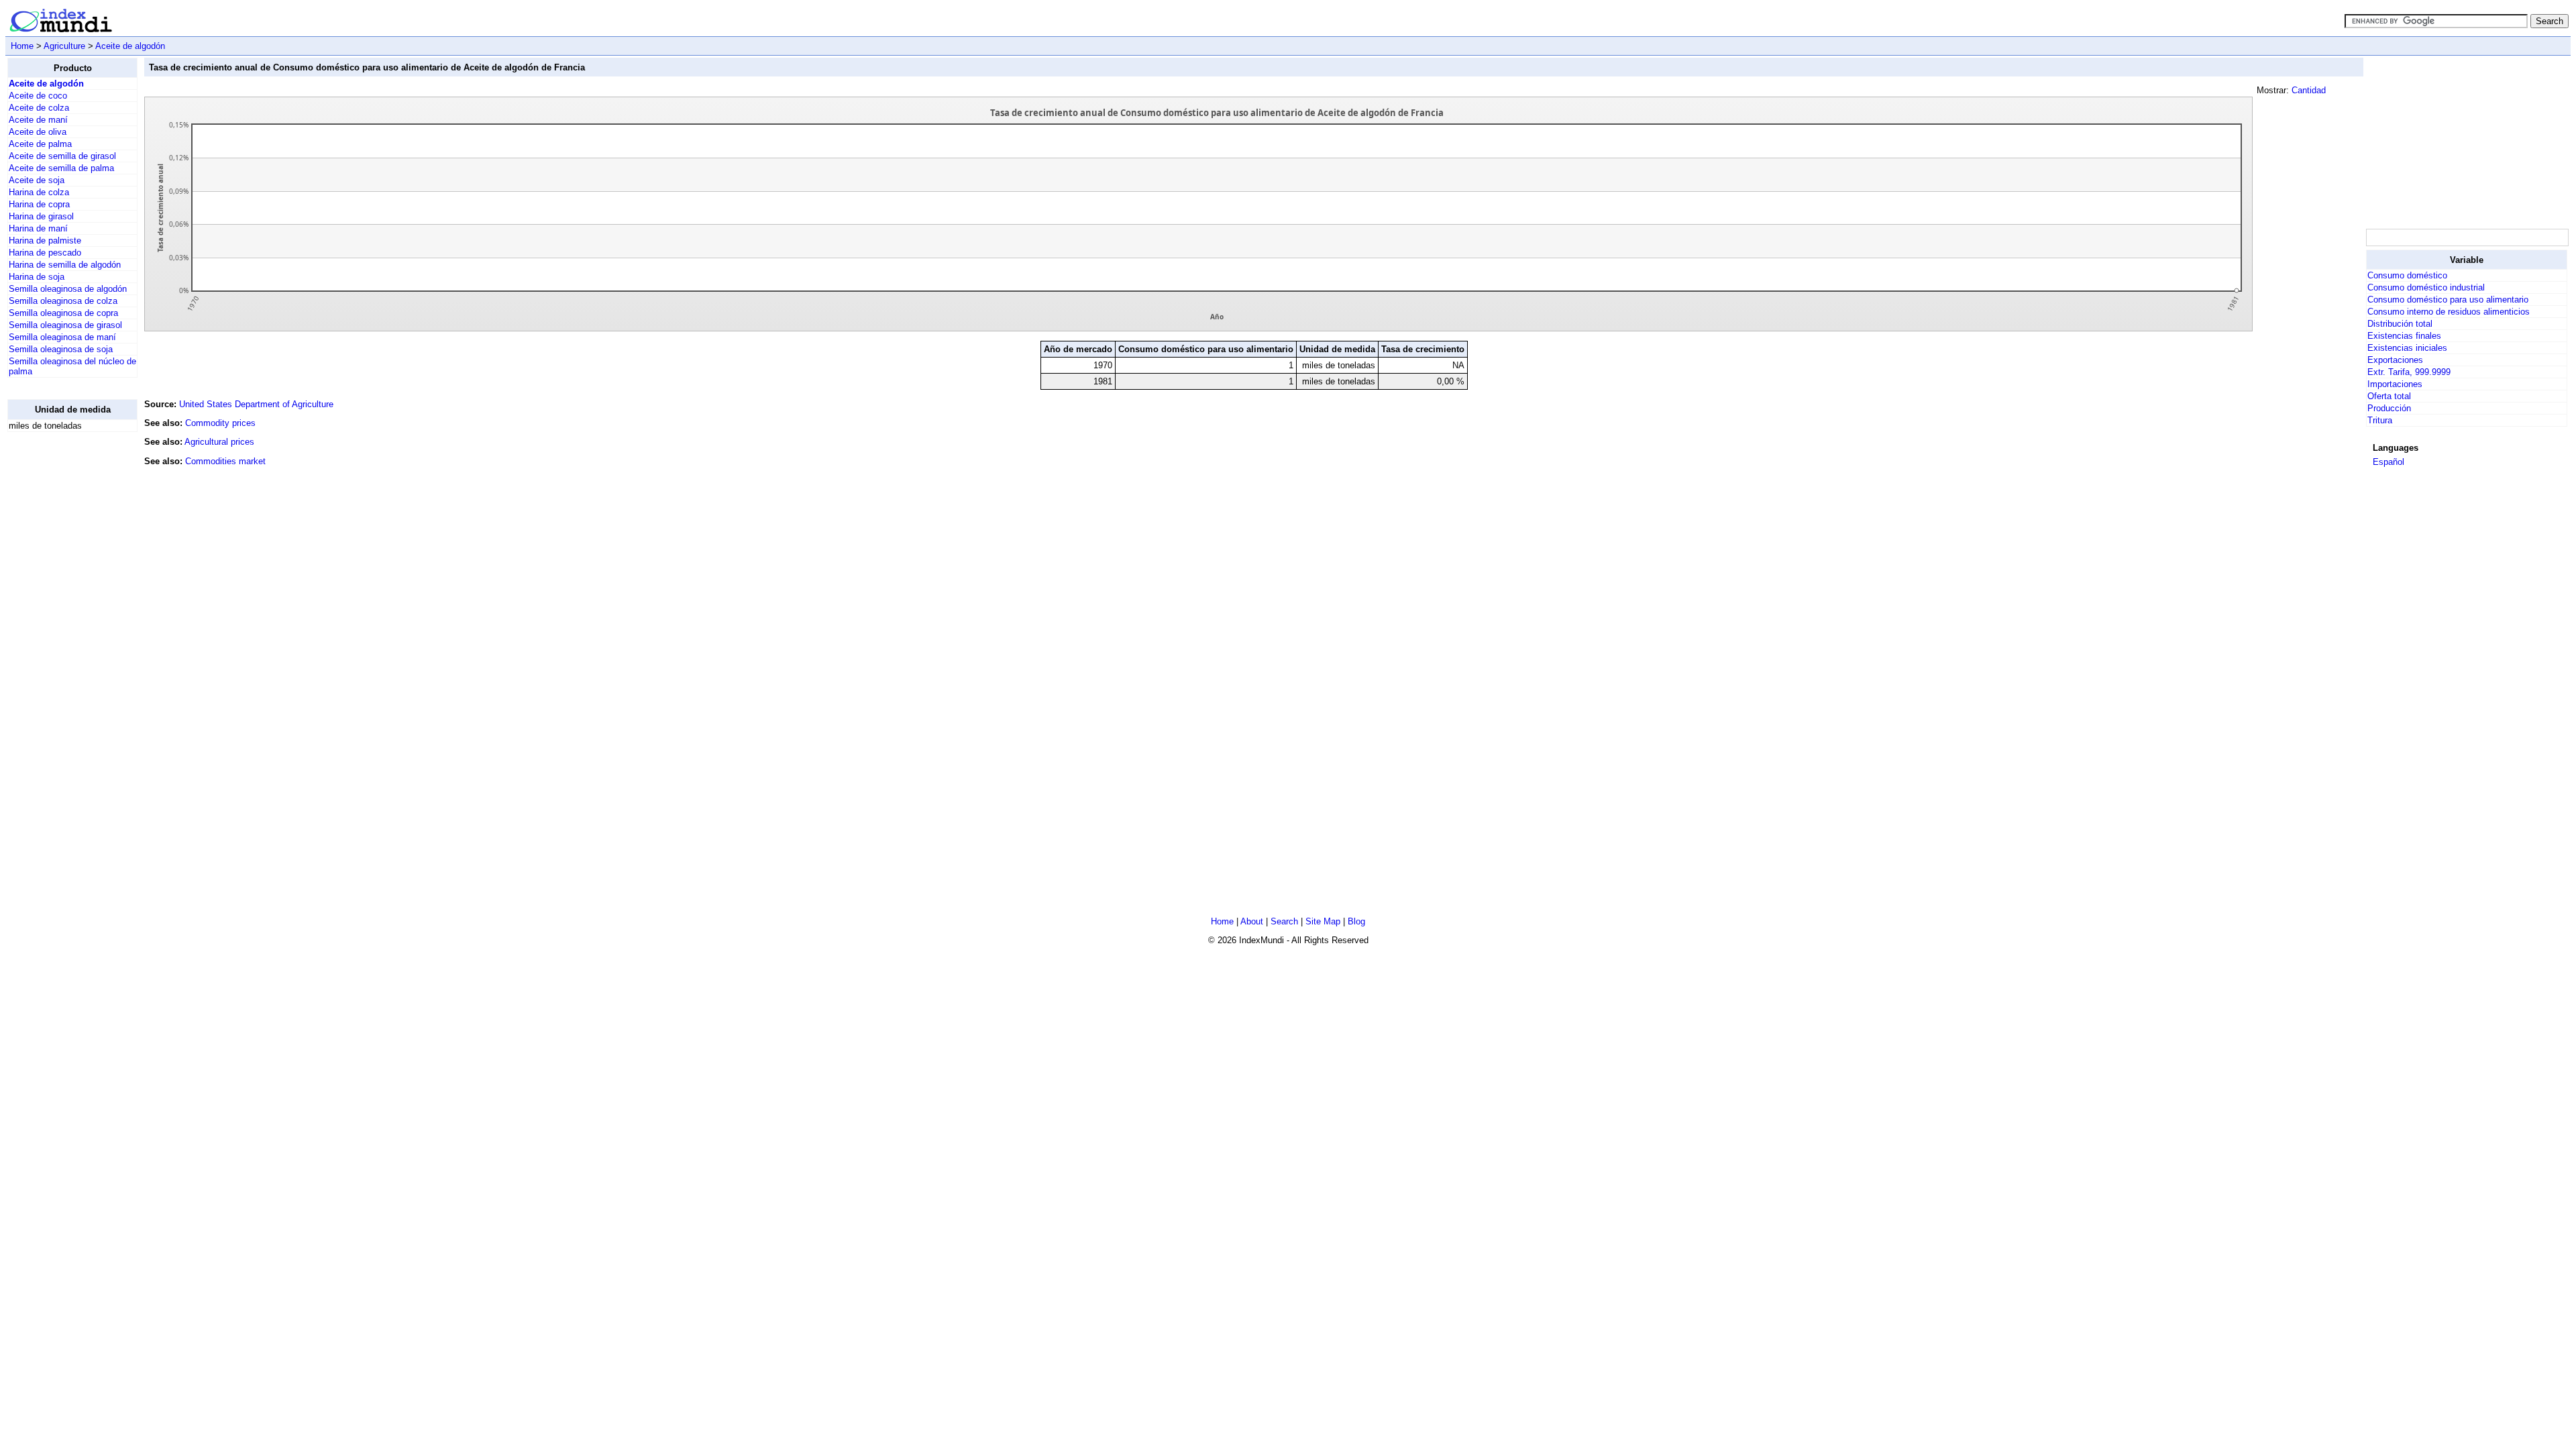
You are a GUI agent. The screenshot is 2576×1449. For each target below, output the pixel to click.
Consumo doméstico (2407, 275)
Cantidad (2309, 90)
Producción (2389, 408)
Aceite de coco (38, 96)
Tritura (2380, 420)
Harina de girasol (41, 216)
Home (22, 46)
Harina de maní (38, 228)
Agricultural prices (219, 442)
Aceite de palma (40, 144)
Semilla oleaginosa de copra (63, 313)
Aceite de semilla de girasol (62, 156)
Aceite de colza (39, 108)
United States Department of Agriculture (256, 404)
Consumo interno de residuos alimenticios (2449, 312)
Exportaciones (2395, 360)
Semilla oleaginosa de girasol (65, 325)
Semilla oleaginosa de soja (61, 349)
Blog (1356, 921)
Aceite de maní (38, 120)
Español (2389, 462)
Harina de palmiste (45, 240)
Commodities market (225, 461)
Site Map (1323, 921)
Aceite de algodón (130, 46)
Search (1284, 921)
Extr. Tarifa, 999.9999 (2409, 372)
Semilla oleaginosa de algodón (68, 289)
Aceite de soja (37, 180)
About (1252, 921)
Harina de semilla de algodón (65, 265)
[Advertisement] (61, 644)
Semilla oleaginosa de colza (63, 301)
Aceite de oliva (38, 132)
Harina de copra (39, 204)
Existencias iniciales (2407, 348)
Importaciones (2395, 384)
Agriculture (64, 46)
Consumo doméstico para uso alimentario (2448, 300)
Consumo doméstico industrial (2426, 287)
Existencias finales (2404, 336)
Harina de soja (37, 277)
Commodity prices (220, 423)
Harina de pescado (45, 253)
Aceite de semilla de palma (61, 168)
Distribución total (2400, 324)
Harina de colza (39, 192)
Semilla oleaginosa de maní (62, 337)
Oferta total (2389, 396)
